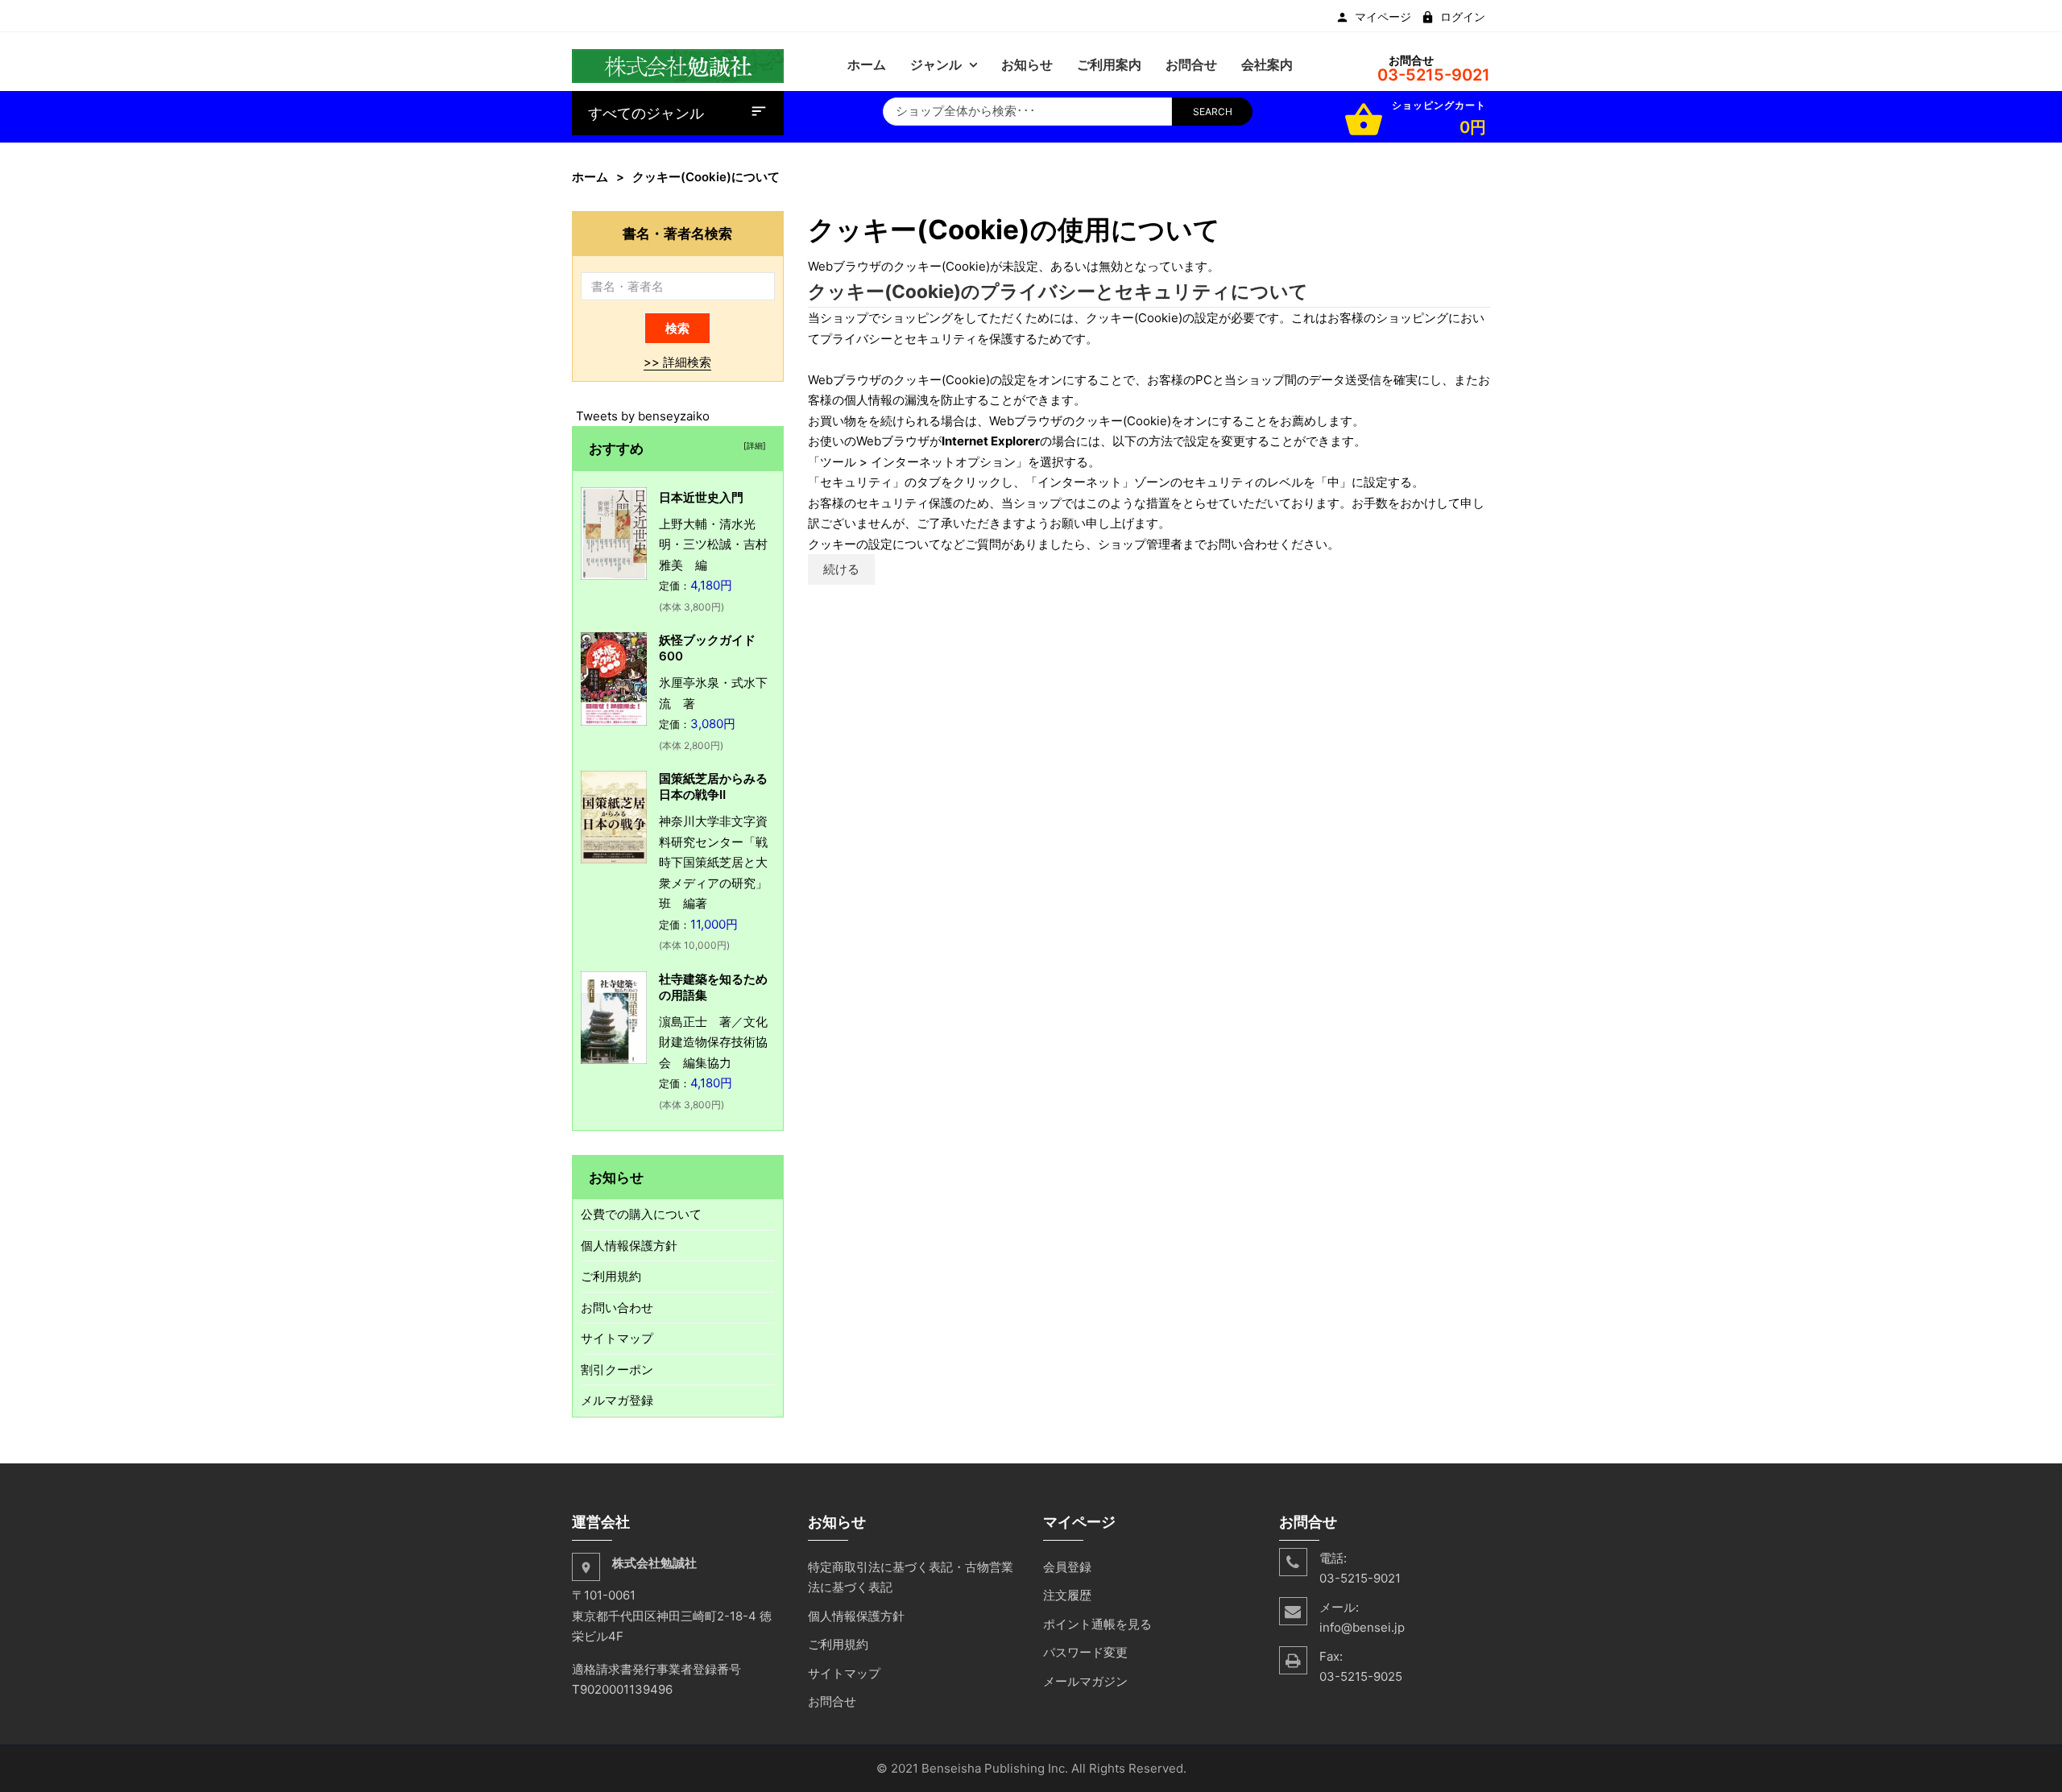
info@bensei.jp (1362, 1627)
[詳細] (752, 445)
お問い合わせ (617, 1308)
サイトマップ (617, 1338)
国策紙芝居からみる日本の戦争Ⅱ (713, 786)
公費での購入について (641, 1214)
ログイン (1463, 17)
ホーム (590, 177)
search (1213, 112)
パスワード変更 (1085, 1652)
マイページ (1383, 17)
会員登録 (1067, 1567)
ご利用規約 (611, 1276)
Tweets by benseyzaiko (643, 416)
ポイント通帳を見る (1097, 1624)
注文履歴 (1067, 1595)
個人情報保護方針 (629, 1246)
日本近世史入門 (701, 497)
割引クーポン (617, 1370)
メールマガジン (1085, 1681)
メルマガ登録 (617, 1400)
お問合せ (832, 1701)
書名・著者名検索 (677, 233)
